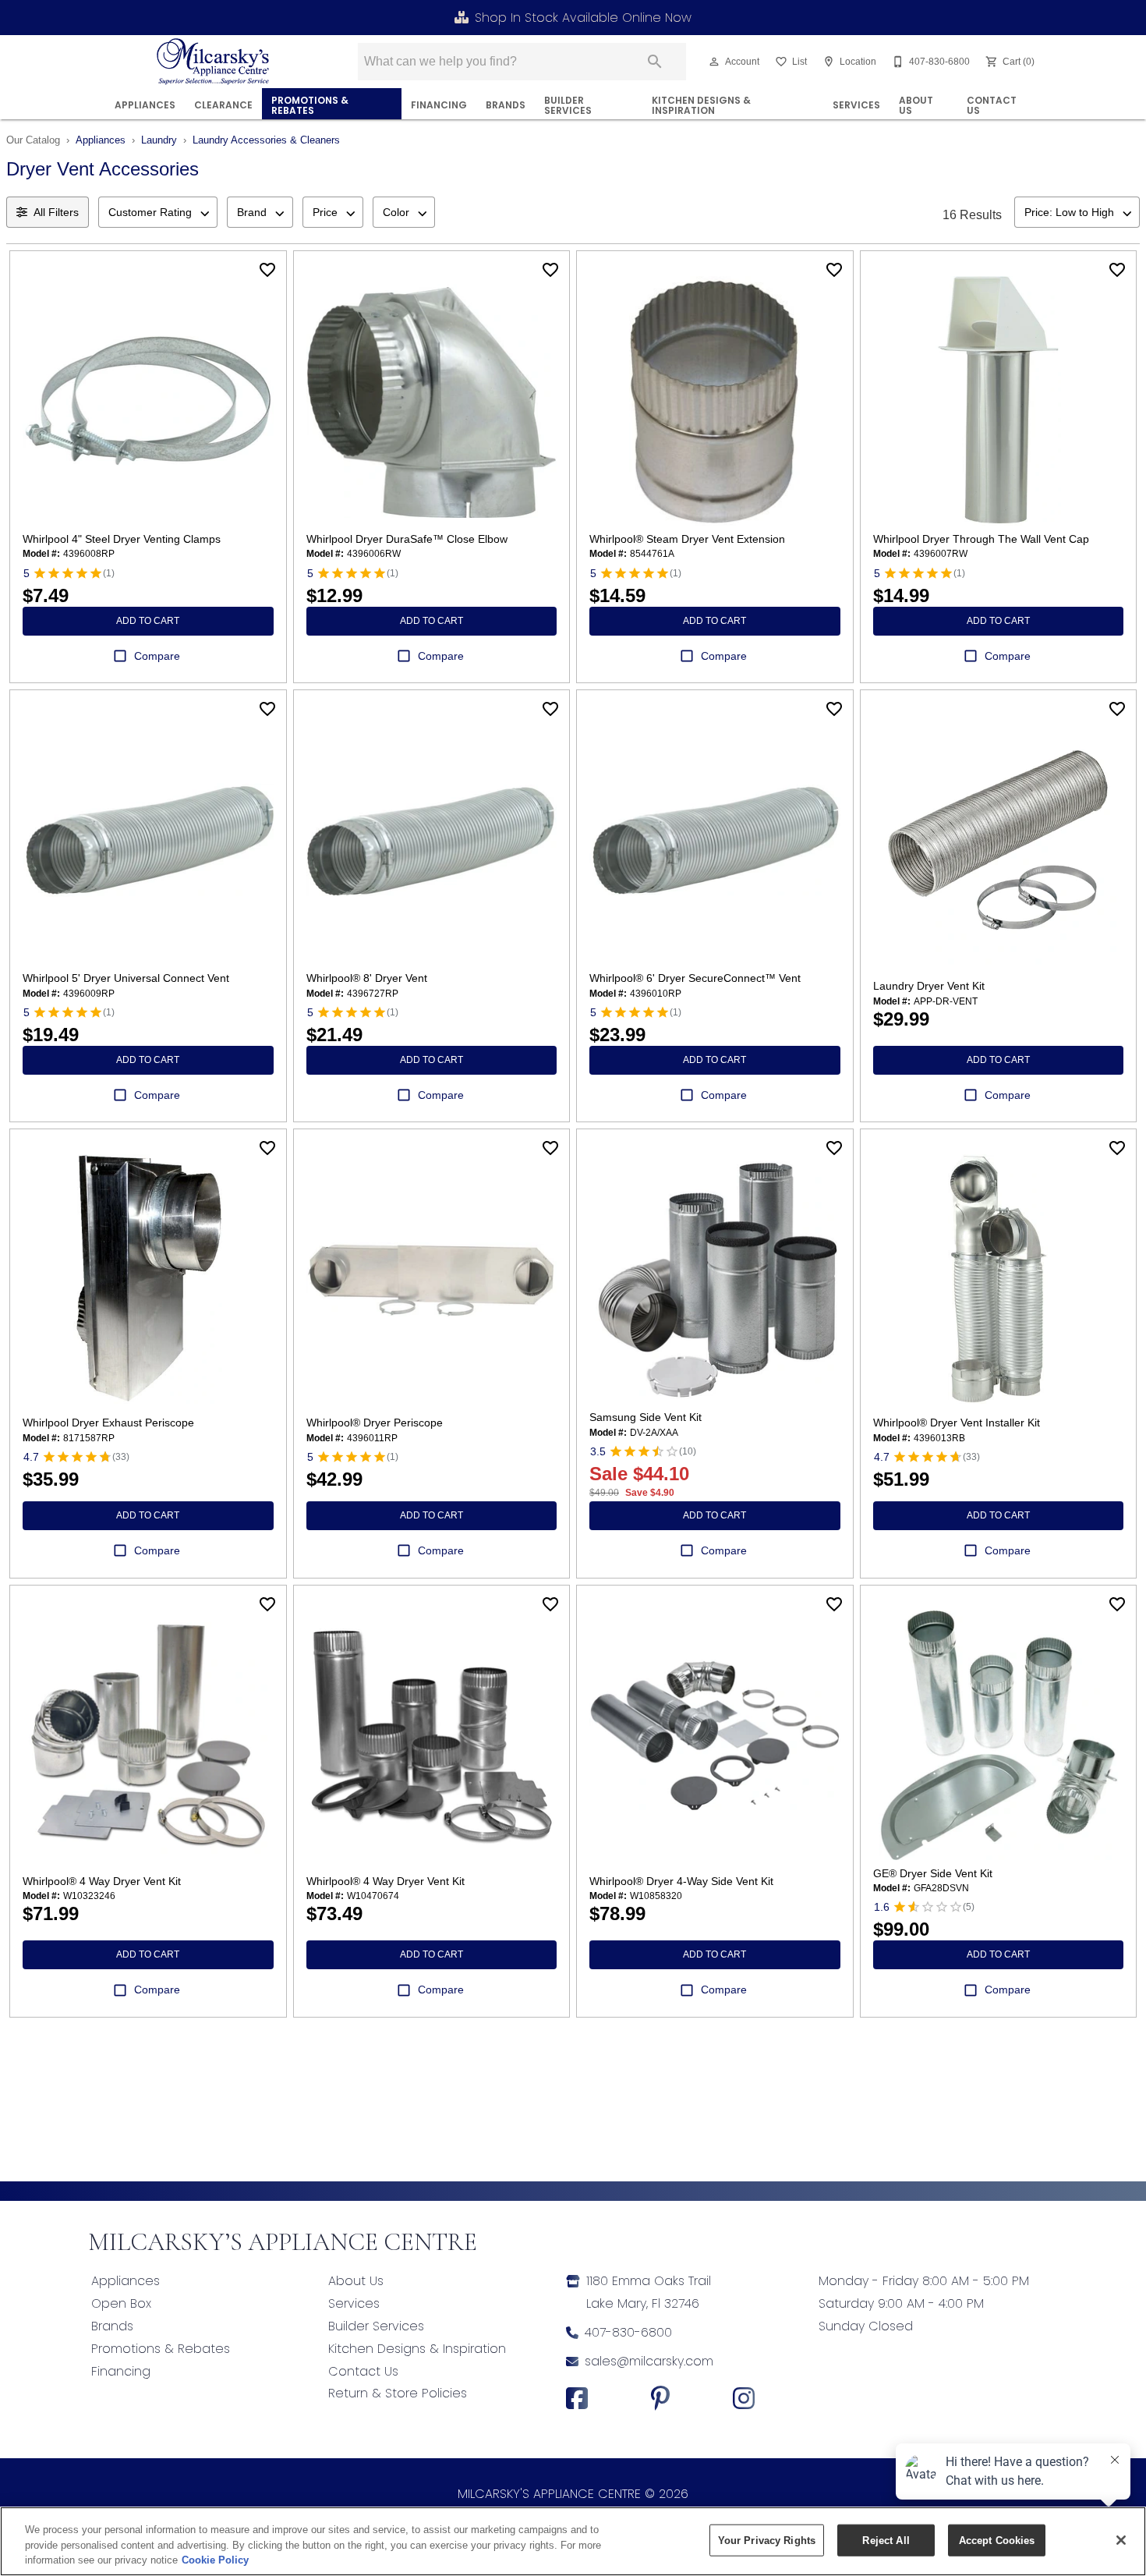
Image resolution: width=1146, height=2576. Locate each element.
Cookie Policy (215, 2560)
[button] (714, 62)
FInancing (439, 105)
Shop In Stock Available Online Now (583, 18)
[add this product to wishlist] (267, 270)
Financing (121, 2371)
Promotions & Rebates (310, 106)
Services (856, 105)
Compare (157, 656)
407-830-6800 (628, 2332)
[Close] (1121, 2540)
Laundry (159, 140)
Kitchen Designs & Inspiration (701, 106)
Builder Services (568, 106)
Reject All (886, 2540)
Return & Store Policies (398, 2393)
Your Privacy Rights (767, 2540)
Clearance (223, 105)
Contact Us (992, 106)
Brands (506, 105)
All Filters (56, 212)
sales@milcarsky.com (649, 2361)
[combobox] (158, 212)
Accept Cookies (997, 2540)
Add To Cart (148, 621)
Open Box (121, 2303)
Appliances (145, 105)
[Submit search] (655, 62)
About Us (916, 106)
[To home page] (213, 62)
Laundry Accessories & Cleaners (266, 140)
